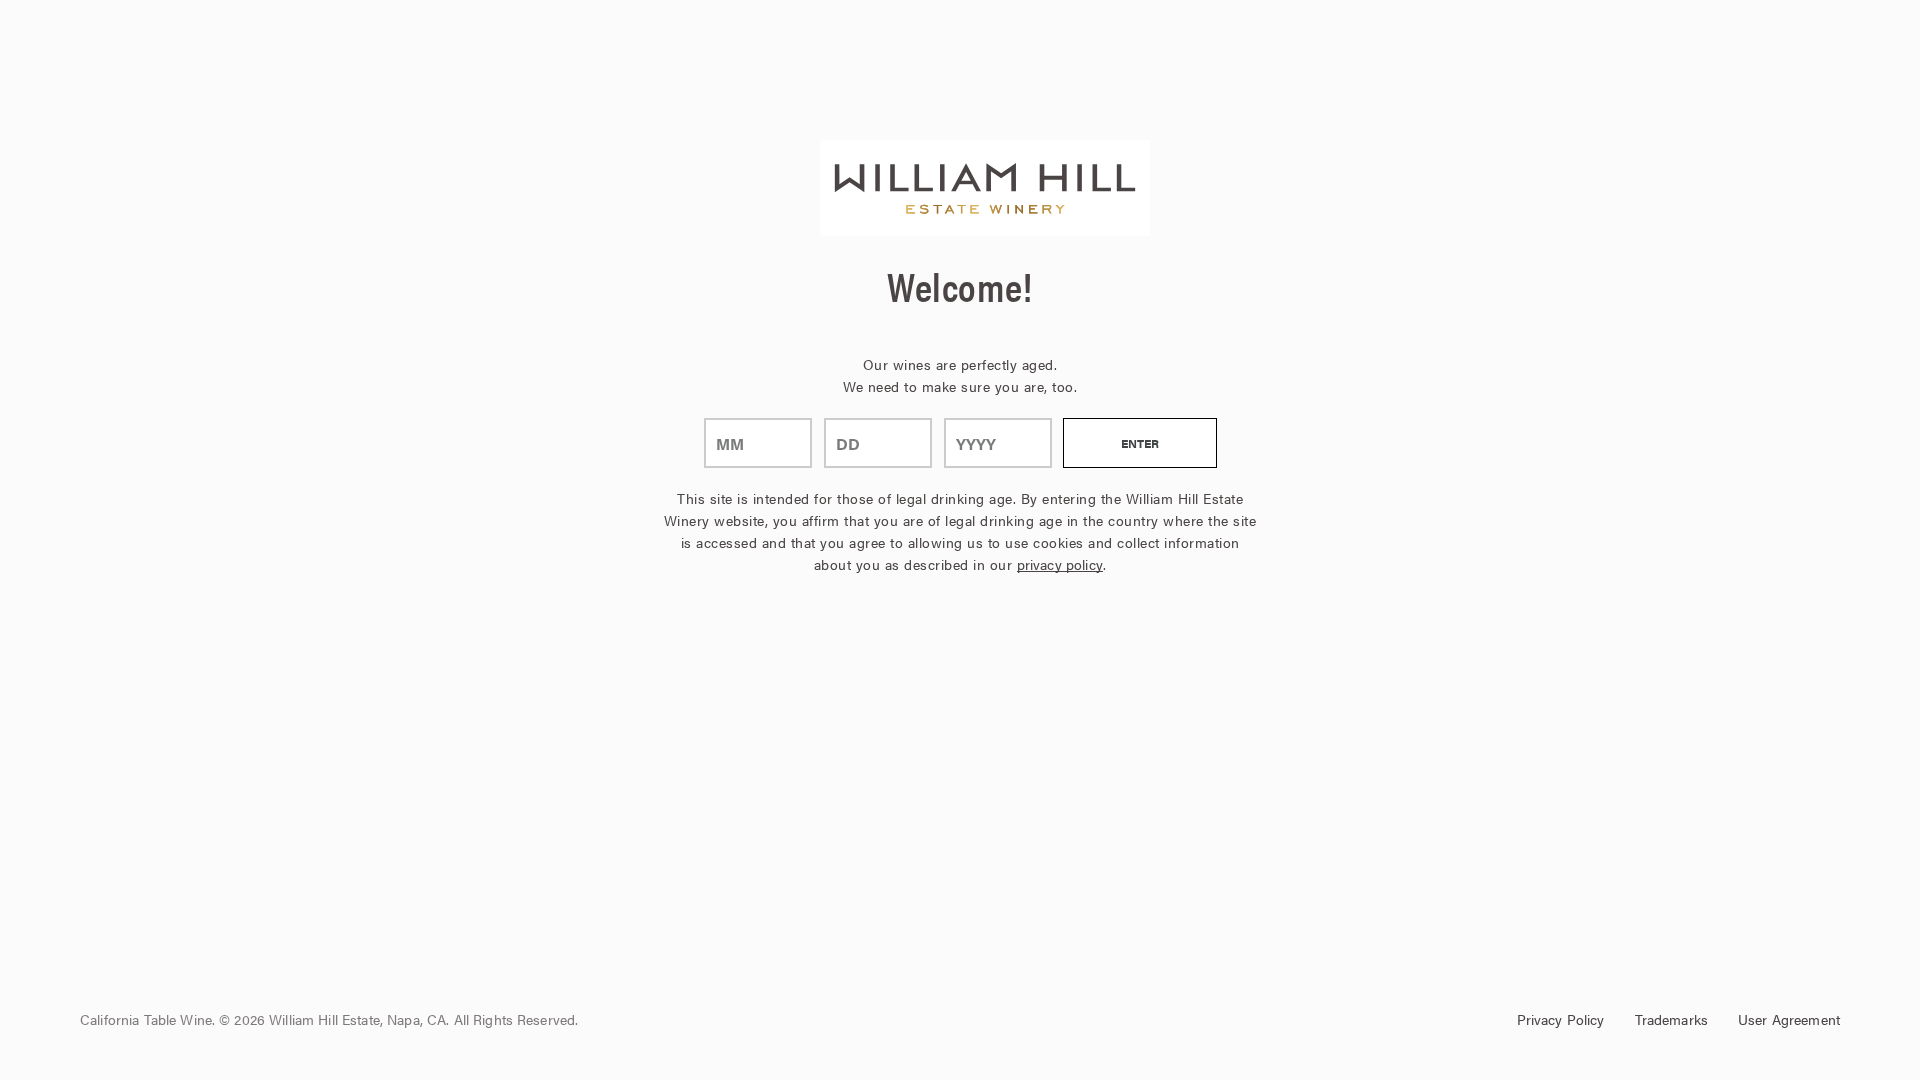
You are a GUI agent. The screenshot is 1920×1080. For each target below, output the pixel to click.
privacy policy (1060, 564)
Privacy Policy (1561, 1019)
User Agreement (1789, 1019)
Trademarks (1671, 1019)
